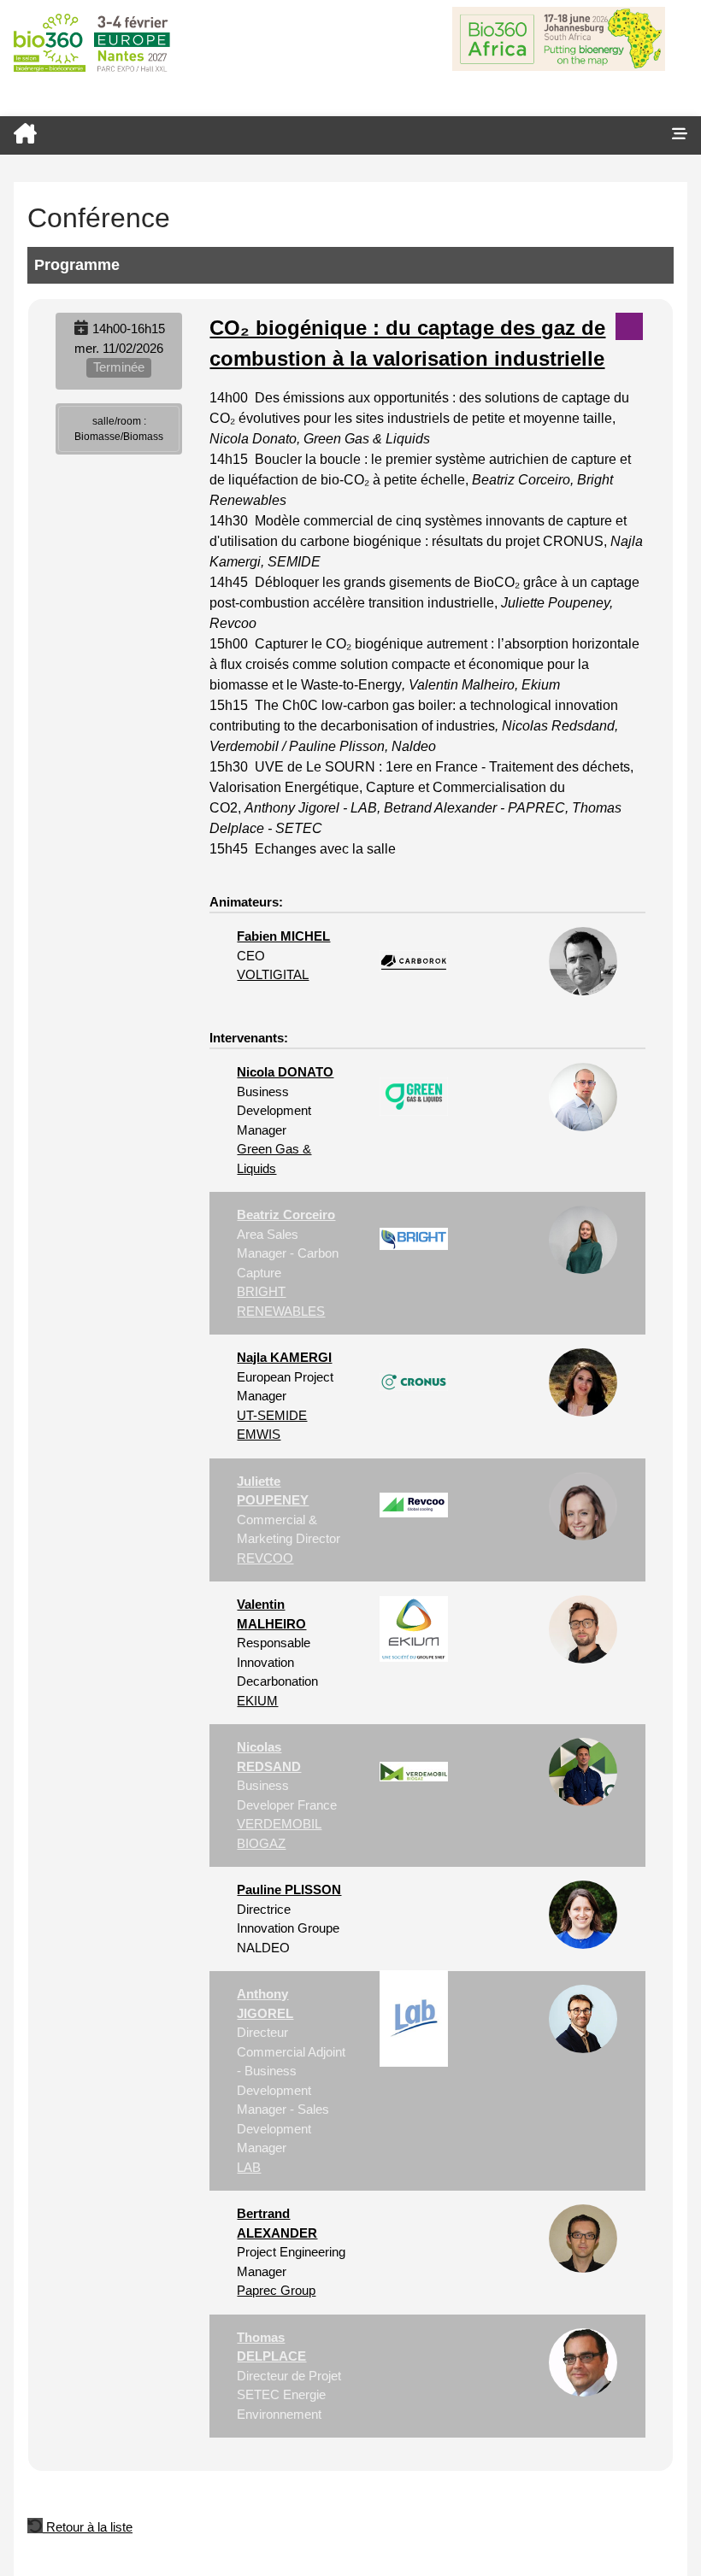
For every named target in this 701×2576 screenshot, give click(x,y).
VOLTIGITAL (273, 974)
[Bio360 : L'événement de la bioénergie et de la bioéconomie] (329, 135)
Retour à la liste (88, 2527)
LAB (249, 2167)
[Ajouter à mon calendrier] (81, 329)
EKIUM (257, 1701)
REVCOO (265, 1558)
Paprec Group (276, 2290)
